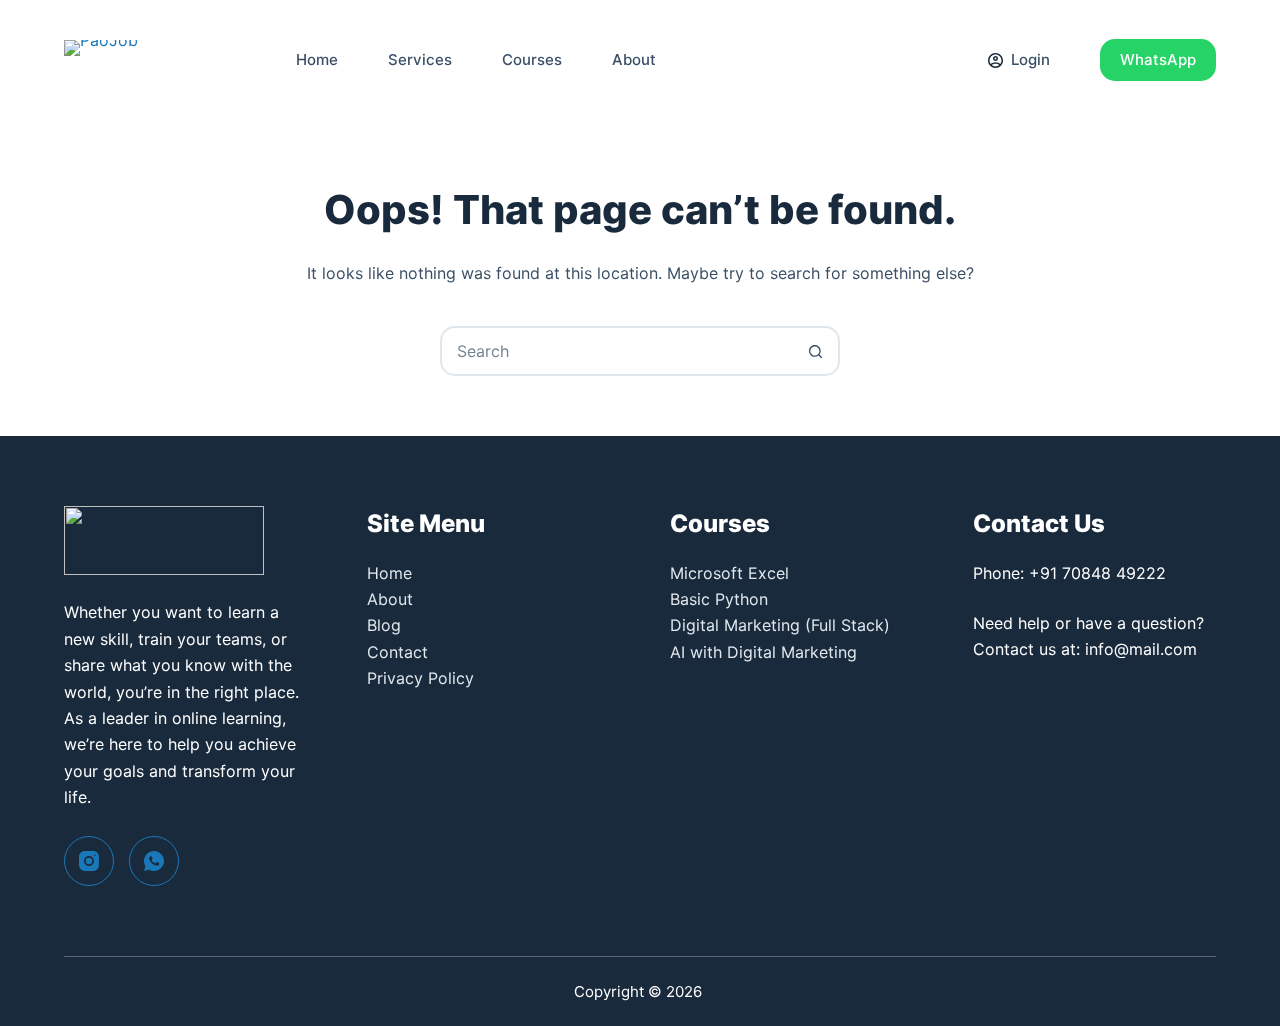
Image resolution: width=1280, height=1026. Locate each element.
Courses (532, 59)
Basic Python (719, 599)
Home (317, 59)
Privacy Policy (420, 678)
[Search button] (815, 351)
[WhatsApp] (154, 861)
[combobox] (617, 351)
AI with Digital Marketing (763, 652)
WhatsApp (1158, 59)
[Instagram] (89, 861)
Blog (384, 625)
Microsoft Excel (729, 573)
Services (420, 59)
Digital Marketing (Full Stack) (780, 625)
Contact (397, 652)
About (634, 59)
